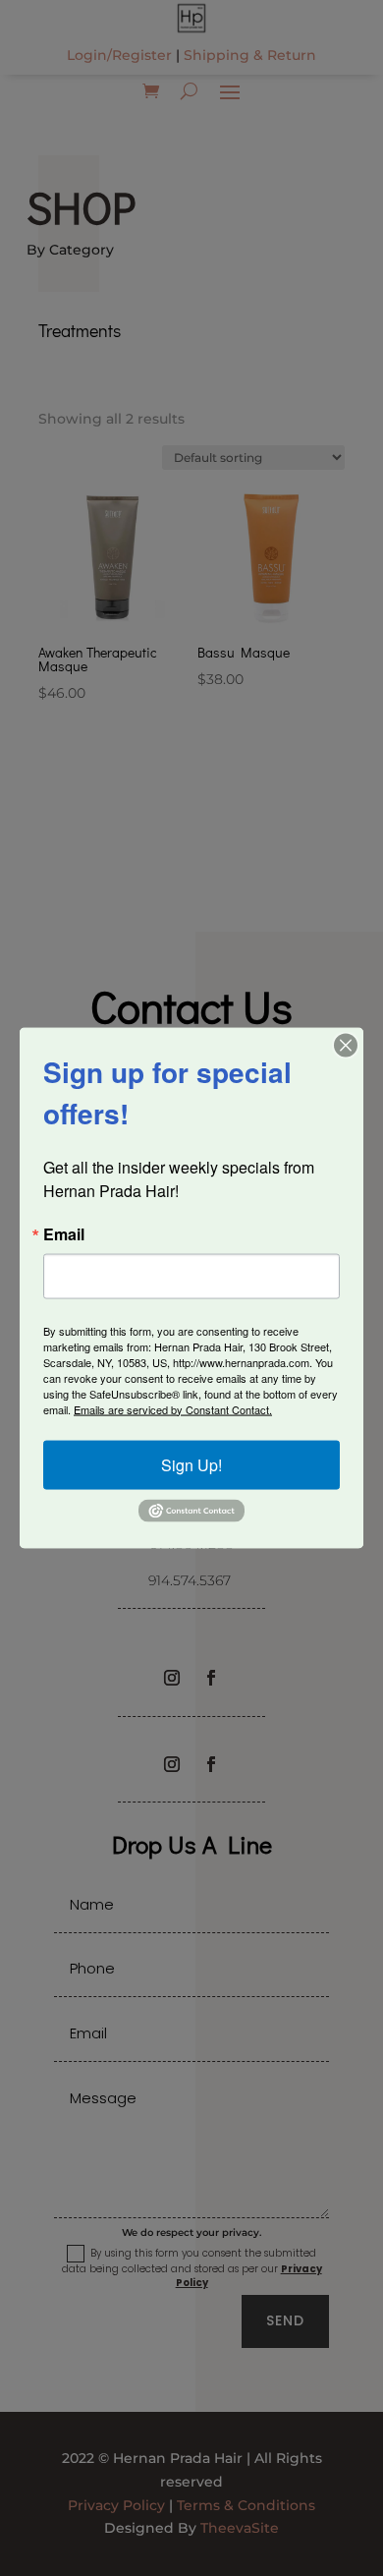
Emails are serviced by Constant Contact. (173, 1408)
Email (64, 1233)
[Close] (346, 1045)
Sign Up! (191, 1464)
